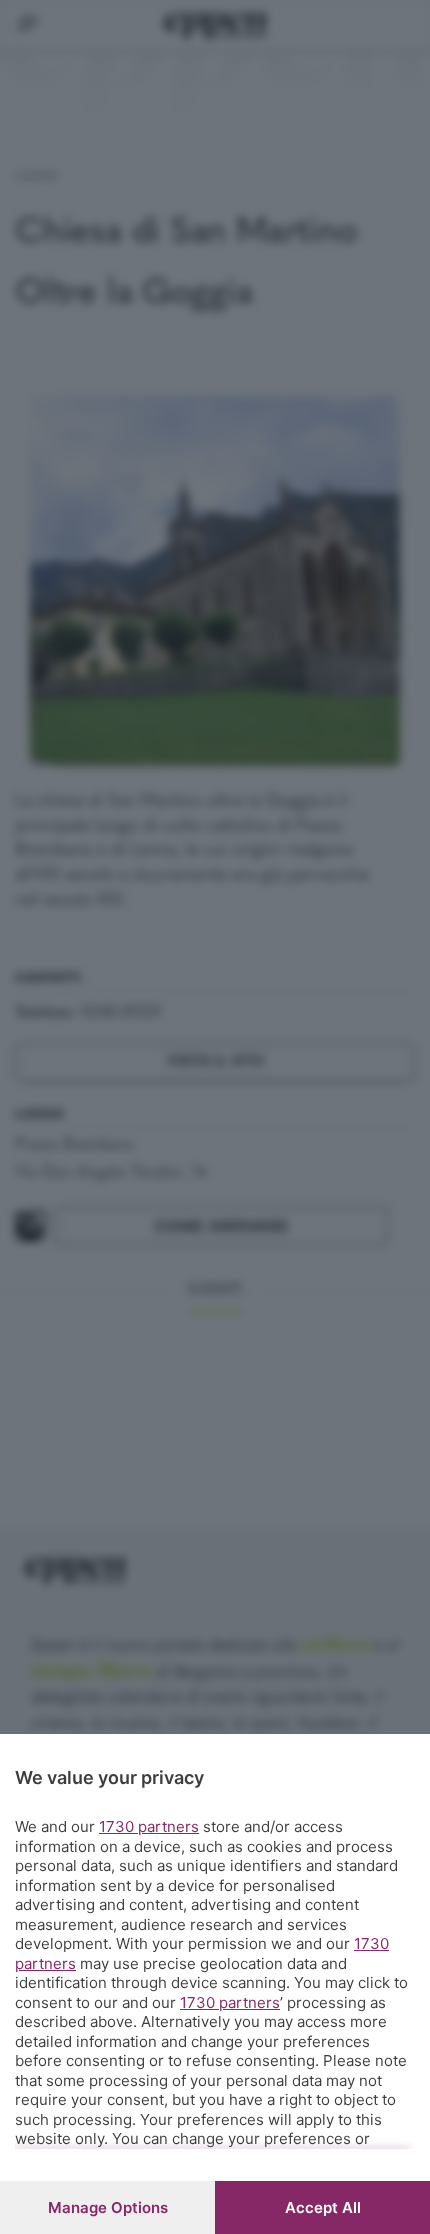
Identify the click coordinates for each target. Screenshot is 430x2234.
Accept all (323, 2207)
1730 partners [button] (149, 1826)
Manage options (108, 2207)
